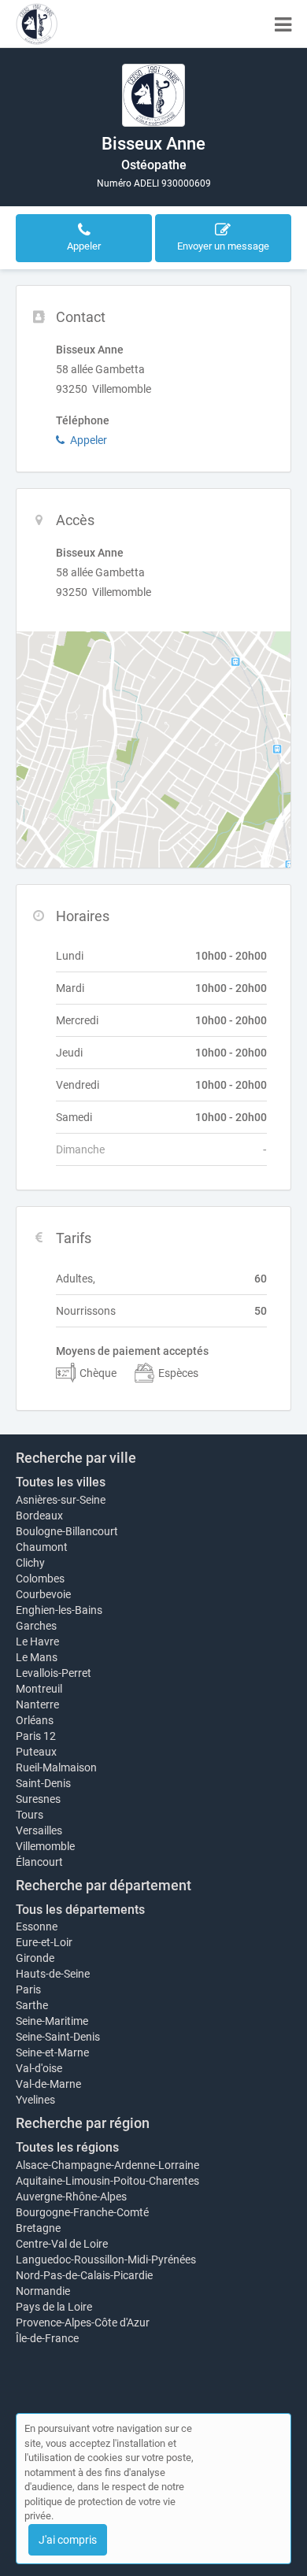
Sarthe (32, 2005)
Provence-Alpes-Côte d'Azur (83, 2322)
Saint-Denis (43, 1783)
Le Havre (37, 1641)
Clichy (30, 1563)
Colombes (40, 1579)
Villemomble (45, 1846)
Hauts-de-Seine (53, 1974)
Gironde (35, 1958)
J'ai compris (68, 2540)
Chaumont (42, 1547)
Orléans (35, 1720)
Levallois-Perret (54, 1673)
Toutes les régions (67, 2147)
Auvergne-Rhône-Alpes (71, 2197)
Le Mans (37, 1657)
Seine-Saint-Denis (58, 2037)
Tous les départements (80, 1910)
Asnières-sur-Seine (61, 1500)
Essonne (37, 1926)
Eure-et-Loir (44, 1942)
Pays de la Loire (54, 2307)
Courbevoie (43, 1594)
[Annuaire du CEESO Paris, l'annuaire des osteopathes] (37, 24)
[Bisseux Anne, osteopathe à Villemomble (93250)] (153, 95)
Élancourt (39, 1862)
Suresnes (38, 1799)
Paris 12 (36, 1736)
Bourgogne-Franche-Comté (82, 2212)
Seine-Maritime (52, 2021)
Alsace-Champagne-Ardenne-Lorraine (107, 2165)
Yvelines (35, 2100)
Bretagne (38, 2228)
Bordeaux (39, 1516)
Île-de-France (47, 2338)
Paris (28, 1989)
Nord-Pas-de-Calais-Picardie (84, 2275)
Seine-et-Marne (52, 2052)
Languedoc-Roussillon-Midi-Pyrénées (106, 2260)
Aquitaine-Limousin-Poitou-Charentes (107, 2181)
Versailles (39, 1830)
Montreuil (39, 1689)
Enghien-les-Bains (59, 1610)
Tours (30, 1815)
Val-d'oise (39, 2068)
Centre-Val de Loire (62, 2244)
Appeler (89, 440)
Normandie (43, 2291)
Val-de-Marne (48, 2084)
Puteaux (36, 1752)
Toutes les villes (61, 1482)
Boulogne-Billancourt (67, 1531)
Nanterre (37, 1704)
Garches (36, 1626)
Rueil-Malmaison (56, 1767)
